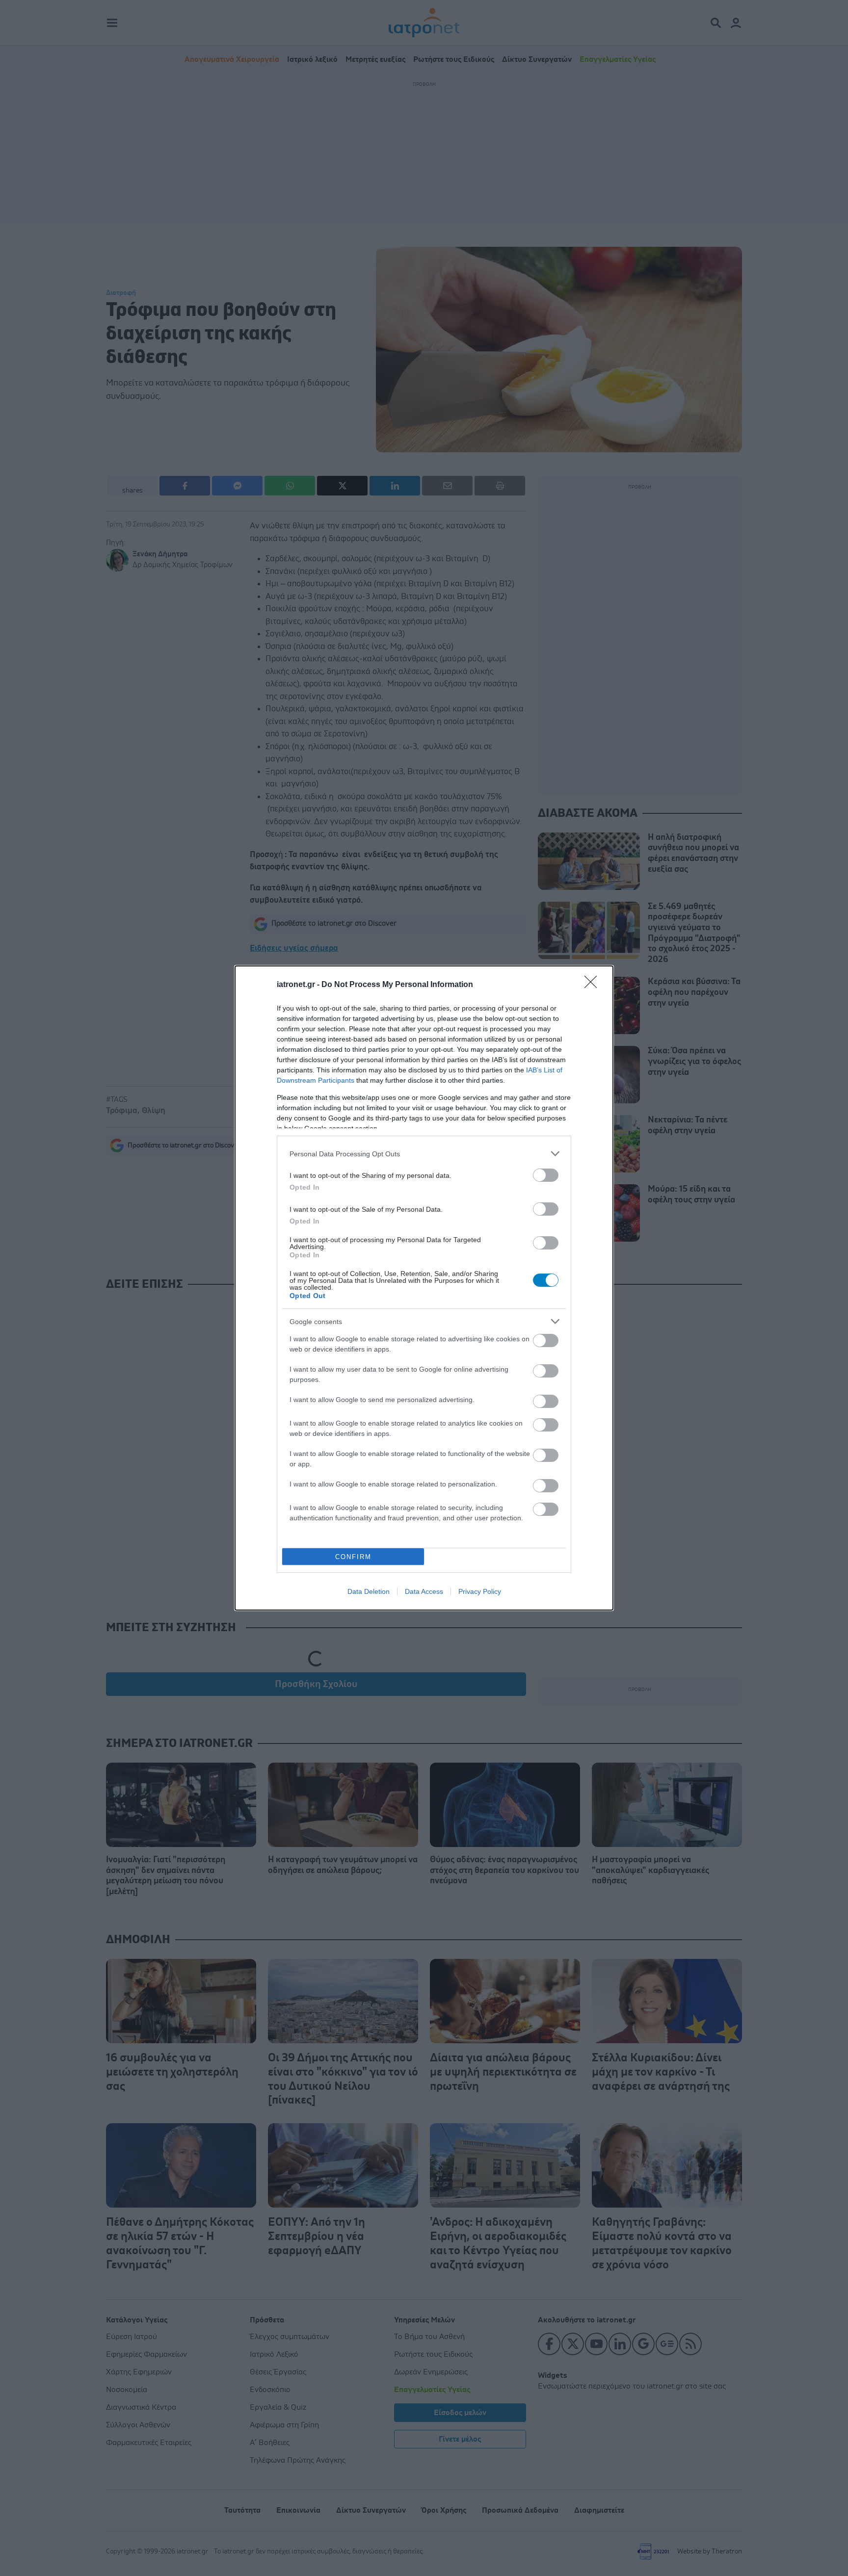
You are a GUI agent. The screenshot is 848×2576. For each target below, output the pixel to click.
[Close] (594, 985)
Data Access (424, 1591)
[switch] (546, 1175)
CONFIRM (353, 1557)
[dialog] (424, 1288)
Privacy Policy (480, 1591)
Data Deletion (369, 1591)
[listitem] (424, 1154)
